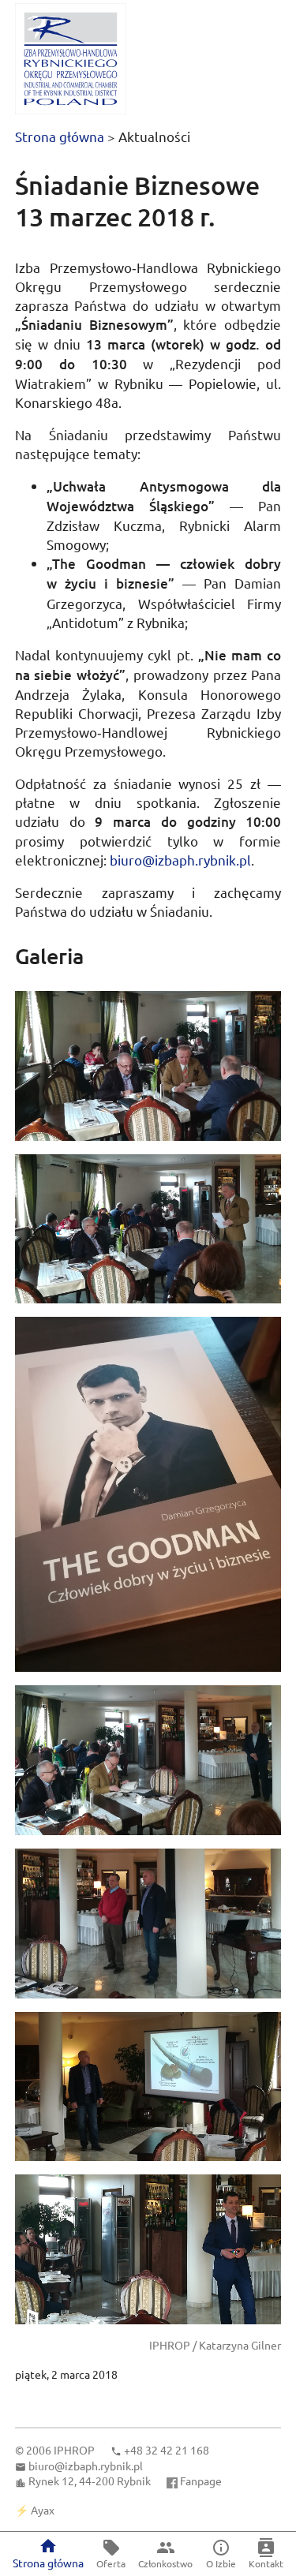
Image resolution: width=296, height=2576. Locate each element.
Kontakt (266, 2563)
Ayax (43, 2510)
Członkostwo (165, 2563)
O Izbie (221, 2563)
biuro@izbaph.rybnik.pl (180, 860)
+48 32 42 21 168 (167, 2450)
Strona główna (60, 136)
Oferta (111, 2563)
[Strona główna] (71, 59)
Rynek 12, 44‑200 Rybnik (90, 2481)
